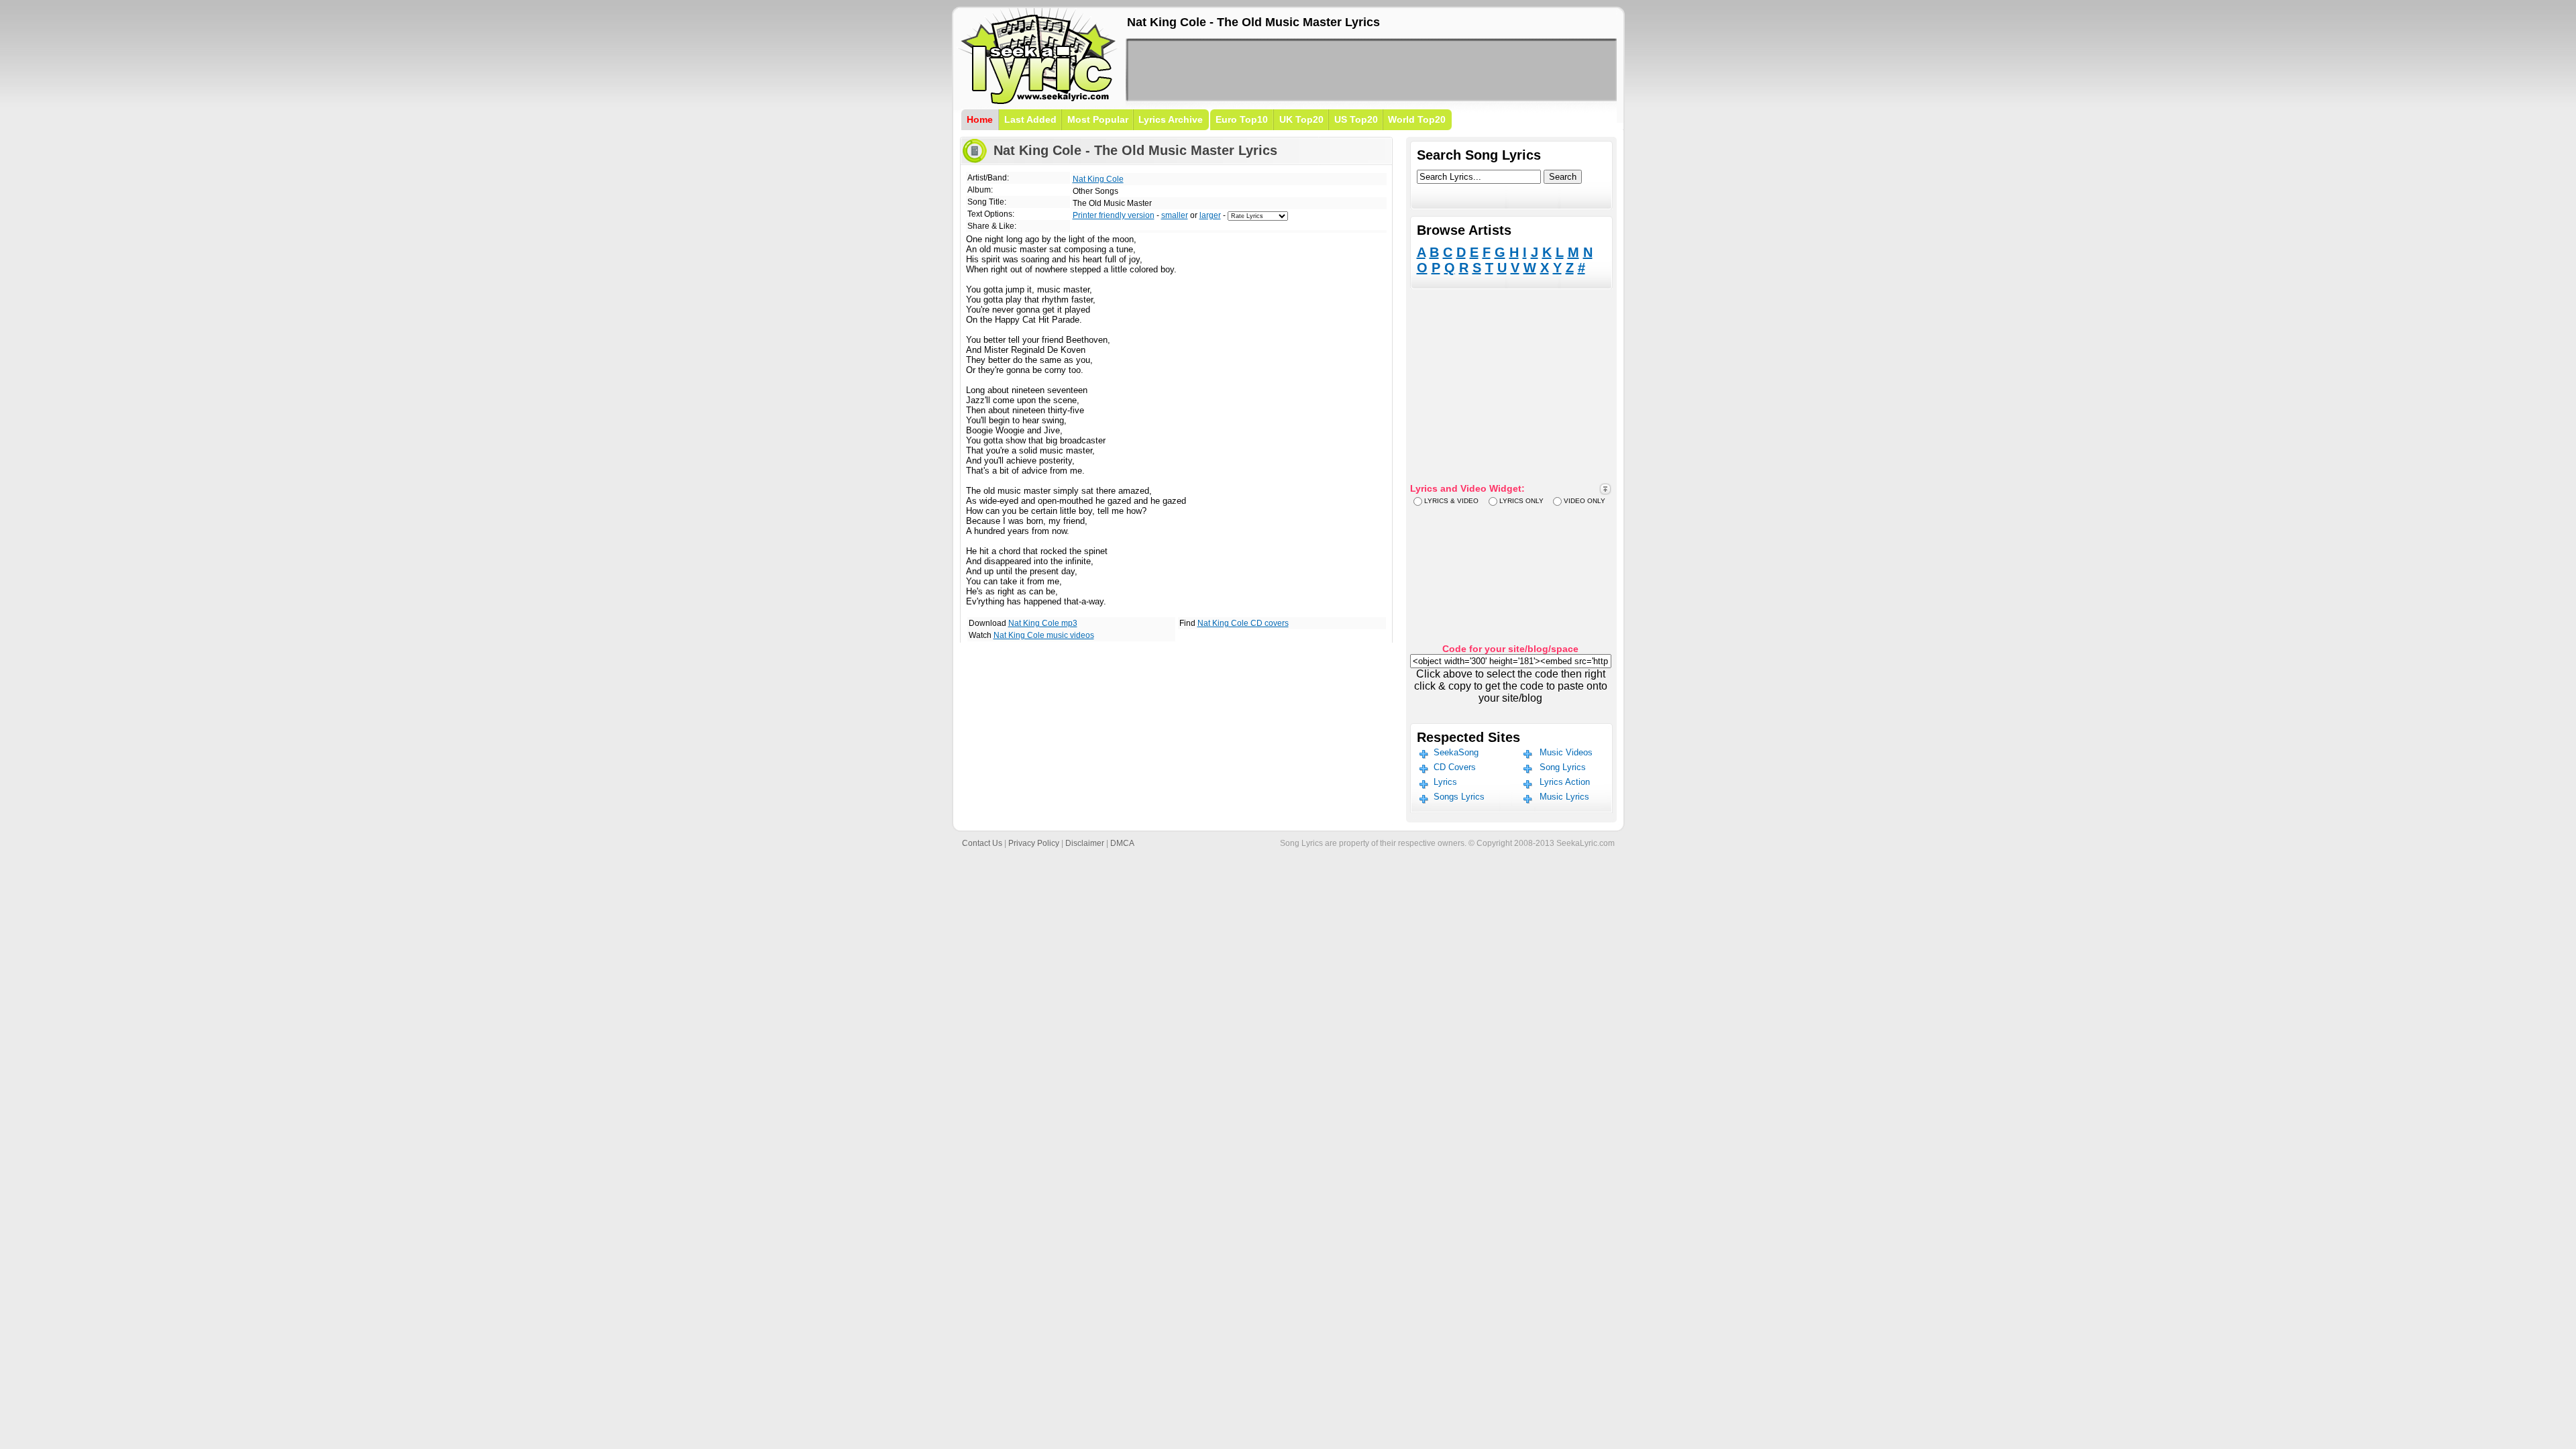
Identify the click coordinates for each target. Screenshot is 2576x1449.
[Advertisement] (1371, 70)
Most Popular (1098, 119)
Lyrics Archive (1171, 119)
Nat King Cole (1098, 179)
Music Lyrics (1564, 797)
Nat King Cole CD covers (1243, 623)
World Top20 (1417, 119)
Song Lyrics (1563, 767)
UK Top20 (1301, 119)
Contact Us (982, 843)
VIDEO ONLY (1585, 501)
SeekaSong (1456, 752)
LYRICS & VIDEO (1451, 501)
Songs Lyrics (1459, 797)
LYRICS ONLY (1521, 501)
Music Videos (1566, 752)
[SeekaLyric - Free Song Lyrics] (1038, 102)
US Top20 (1356, 119)
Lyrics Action (1565, 782)
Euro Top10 (1242, 119)
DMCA (1122, 843)
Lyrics (1445, 782)
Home (980, 119)
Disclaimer (1085, 843)
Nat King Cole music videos (1044, 635)
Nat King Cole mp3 (1043, 623)
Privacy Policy (1034, 843)
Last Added (1030, 119)
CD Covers (1455, 767)
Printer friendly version (1114, 215)
